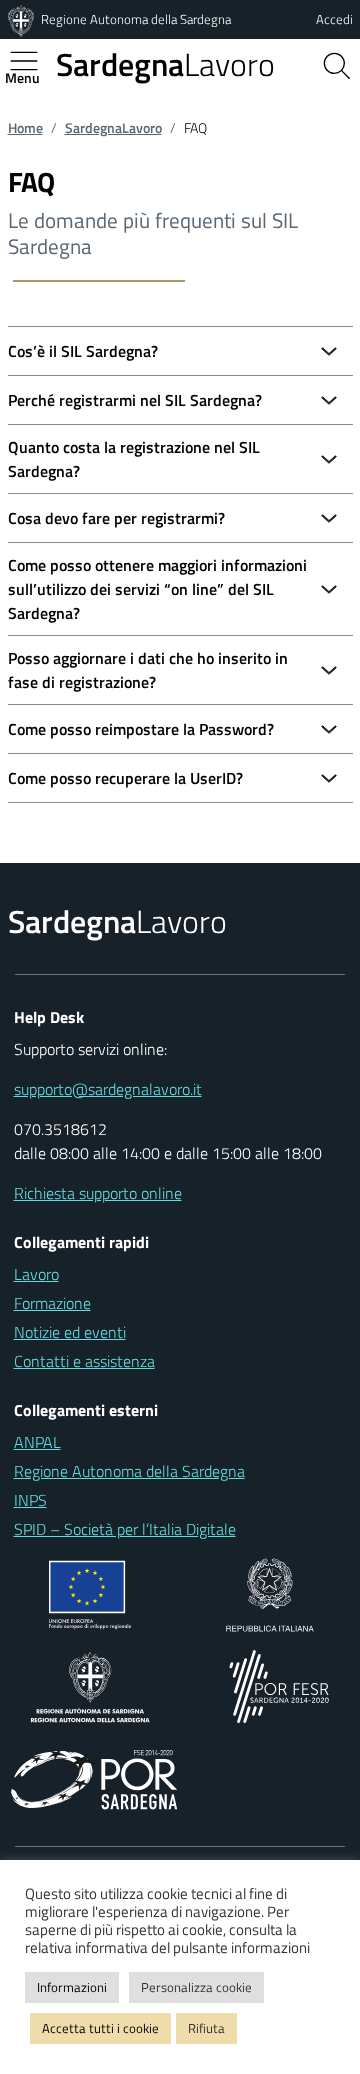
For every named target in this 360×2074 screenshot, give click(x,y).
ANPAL (37, 1442)
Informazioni (72, 1987)
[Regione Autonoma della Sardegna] (23, 19)
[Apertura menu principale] (32, 61)
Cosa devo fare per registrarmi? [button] (116, 518)
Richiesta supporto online (98, 1193)
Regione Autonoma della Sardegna (136, 19)
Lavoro (165, 64)
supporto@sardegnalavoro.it (108, 1089)
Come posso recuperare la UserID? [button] (125, 778)
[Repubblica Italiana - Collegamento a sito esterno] (269, 1593)
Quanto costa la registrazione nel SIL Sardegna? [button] (134, 459)
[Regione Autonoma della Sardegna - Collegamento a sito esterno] (90, 1685)
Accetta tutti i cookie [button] (100, 2028)
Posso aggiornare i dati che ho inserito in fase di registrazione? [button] (148, 670)
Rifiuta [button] (206, 2028)
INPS (30, 1500)
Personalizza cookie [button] (196, 1987)
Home (25, 128)
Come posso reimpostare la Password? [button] (141, 729)
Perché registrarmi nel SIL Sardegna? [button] (135, 400)
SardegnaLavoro (113, 128)
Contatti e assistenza (84, 1361)
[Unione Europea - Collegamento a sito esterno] (90, 1593)
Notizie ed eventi (70, 1332)
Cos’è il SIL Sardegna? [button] (83, 351)
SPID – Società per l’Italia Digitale (125, 1529)
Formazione (52, 1303)
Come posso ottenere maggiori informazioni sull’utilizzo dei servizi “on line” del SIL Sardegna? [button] (157, 589)
